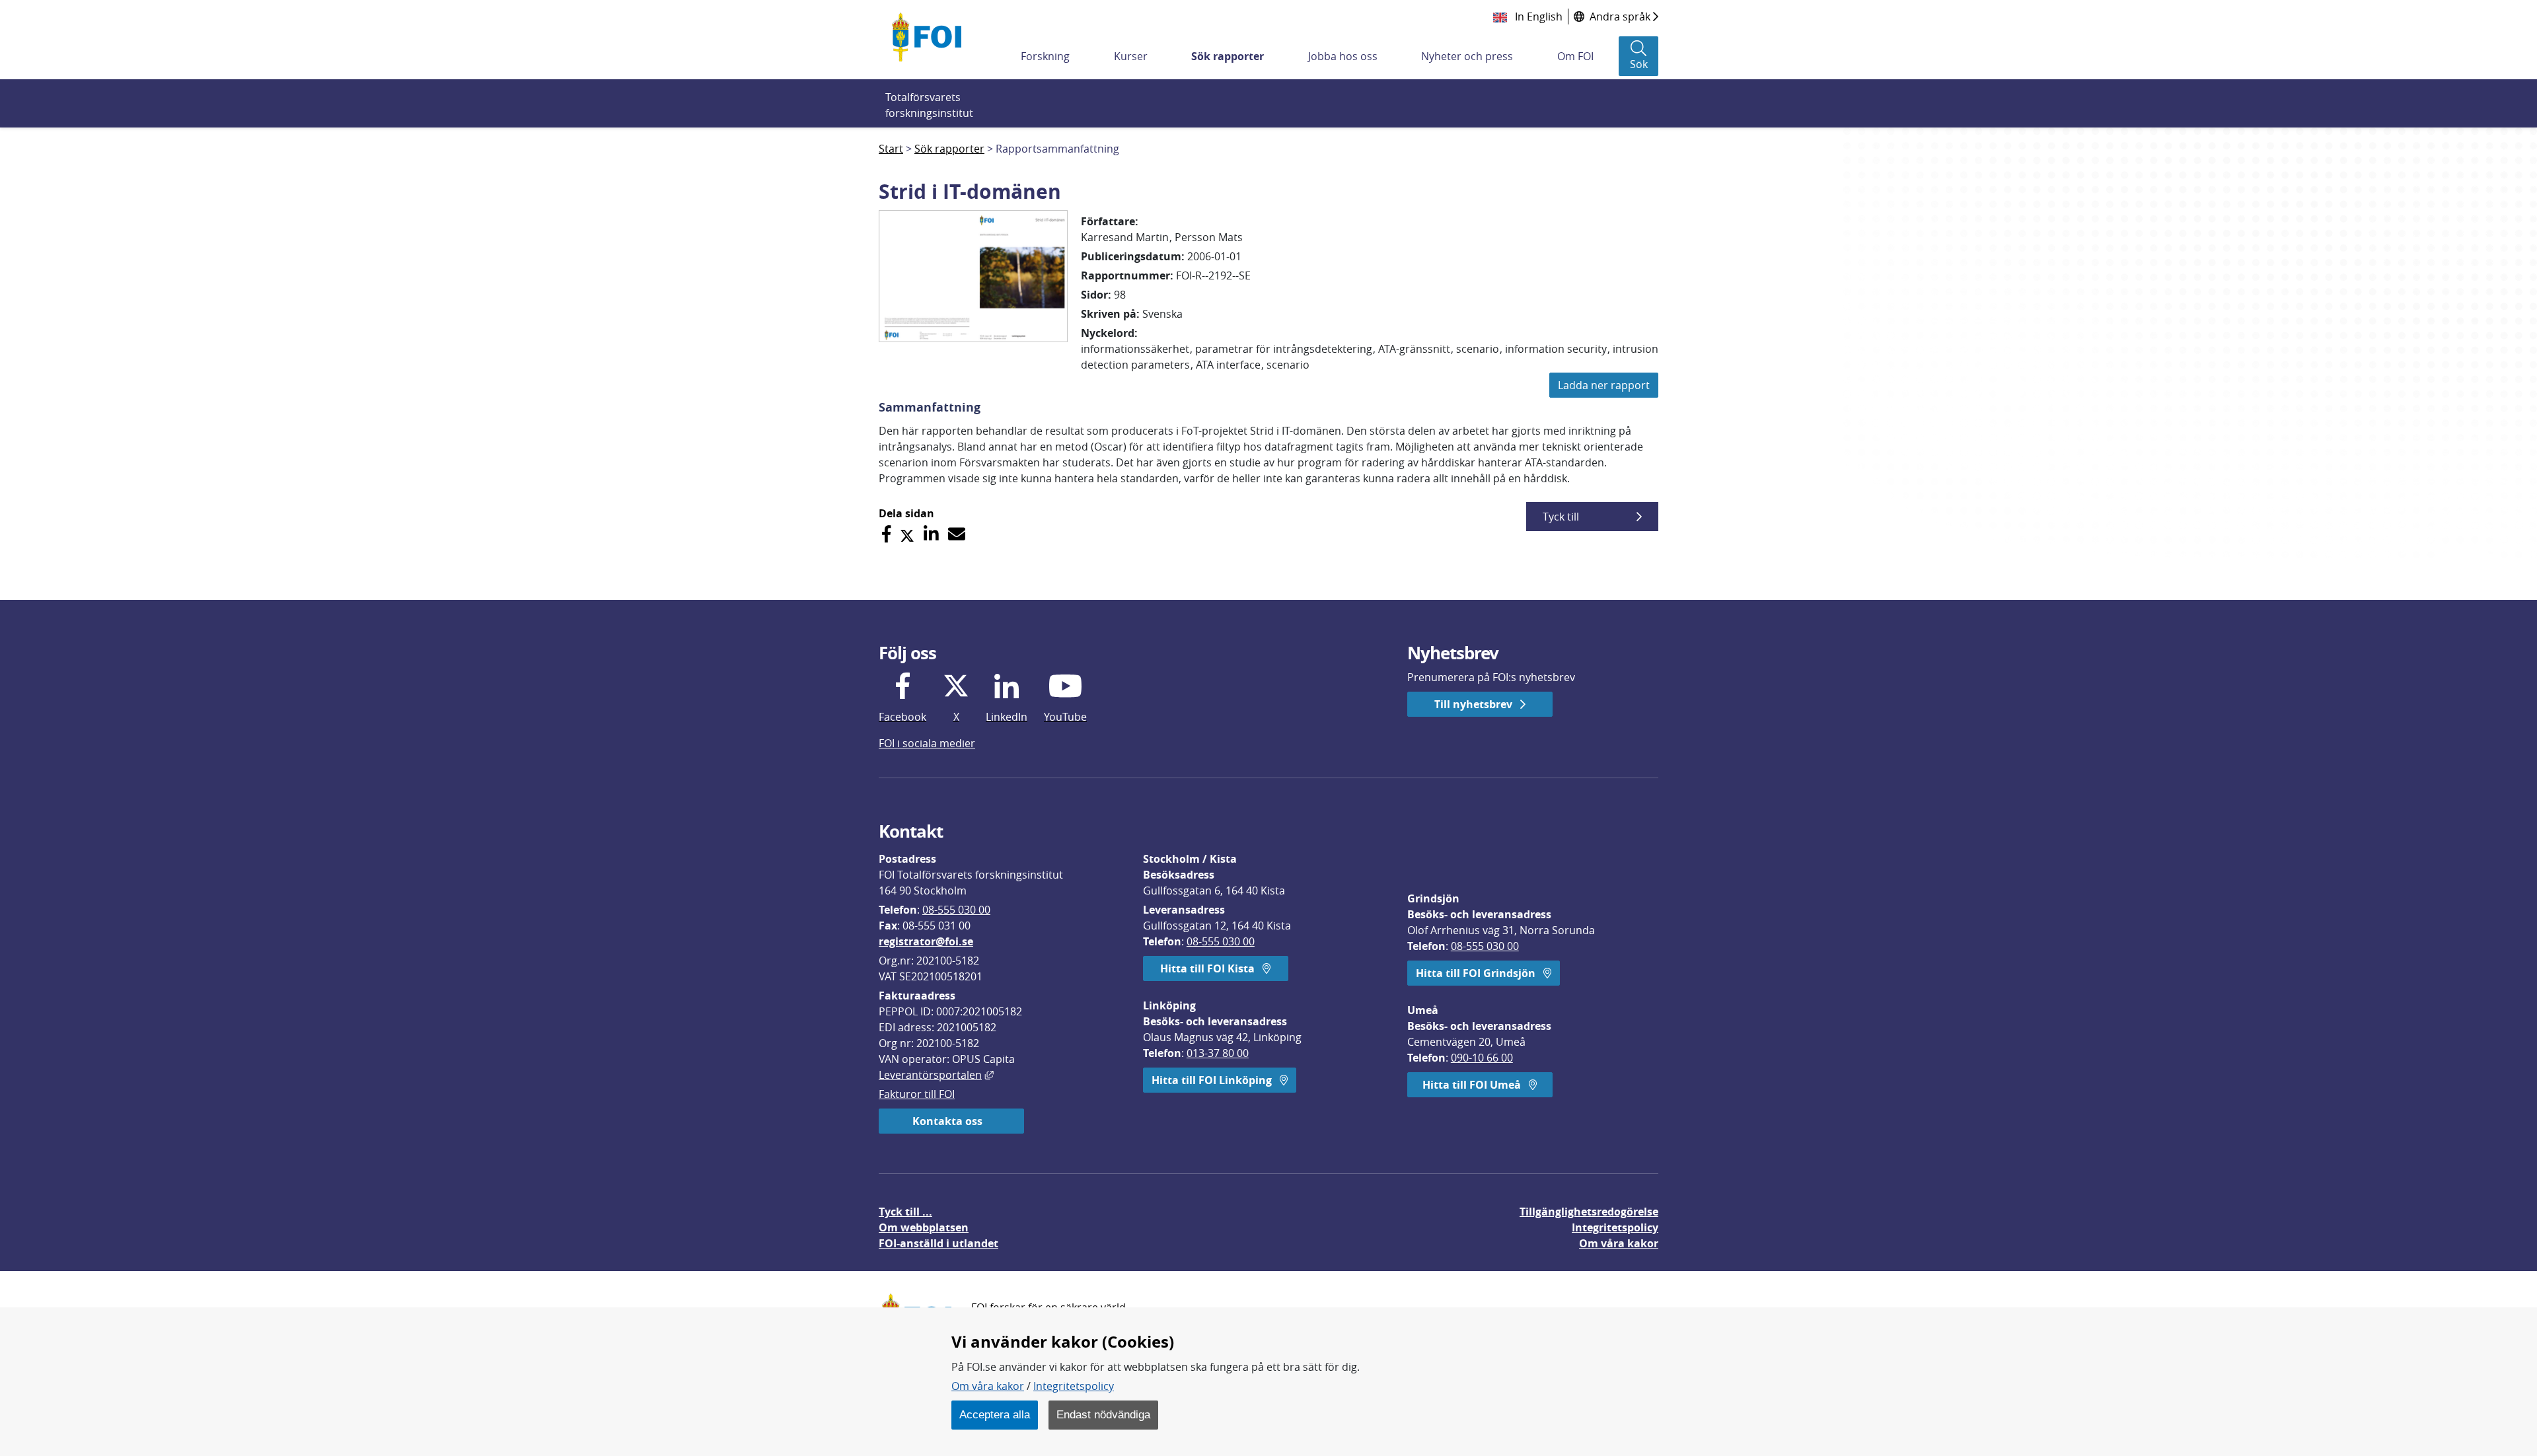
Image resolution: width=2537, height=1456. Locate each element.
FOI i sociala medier (927, 743)
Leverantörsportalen (936, 1075)
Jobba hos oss (1343, 56)
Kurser (1131, 56)
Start (891, 149)
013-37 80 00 (1218, 1053)
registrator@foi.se (926, 941)
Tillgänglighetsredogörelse (1589, 1212)
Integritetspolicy (1074, 1386)
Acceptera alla (995, 1414)
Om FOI (1575, 56)
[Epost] (957, 534)
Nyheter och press (1467, 56)
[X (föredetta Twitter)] (907, 534)
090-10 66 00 (1482, 1058)
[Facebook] (886, 534)
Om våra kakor (988, 1386)
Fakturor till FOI (917, 1094)
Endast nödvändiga (1103, 1414)
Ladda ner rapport (1604, 385)
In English (1537, 17)
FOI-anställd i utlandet (938, 1243)
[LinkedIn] (931, 534)
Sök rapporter (1228, 56)
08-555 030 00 (956, 910)
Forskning (1045, 56)
